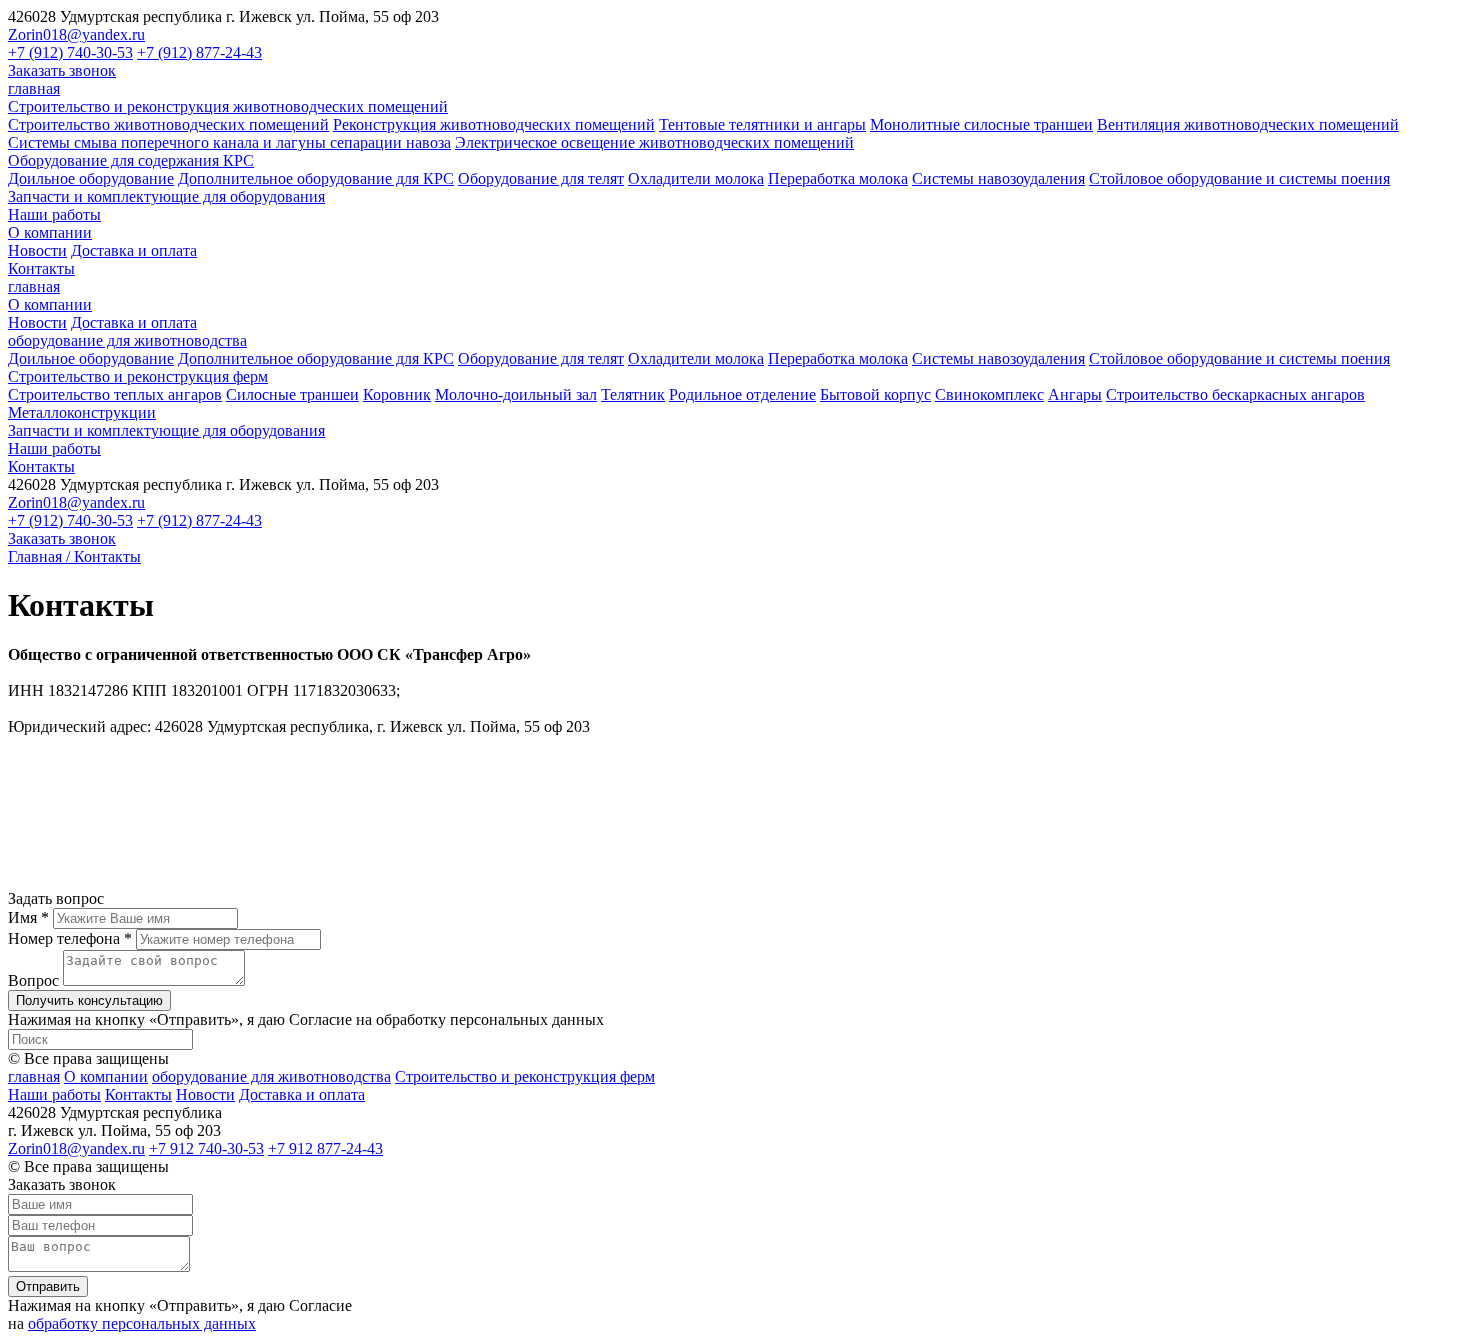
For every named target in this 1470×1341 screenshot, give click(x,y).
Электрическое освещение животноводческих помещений (654, 142)
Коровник (397, 394)
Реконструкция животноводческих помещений (494, 124)
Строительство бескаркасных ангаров (1235, 394)
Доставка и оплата (134, 250)
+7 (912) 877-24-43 (199, 52)
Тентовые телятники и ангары (762, 124)
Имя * (28, 917)
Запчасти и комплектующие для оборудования (166, 196)
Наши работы (54, 214)
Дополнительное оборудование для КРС (316, 178)
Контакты (41, 268)
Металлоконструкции (82, 412)
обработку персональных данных (142, 1323)
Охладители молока (696, 178)
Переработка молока (838, 178)
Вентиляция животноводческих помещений (1248, 124)
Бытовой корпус (875, 394)
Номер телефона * (70, 938)
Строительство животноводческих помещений (168, 124)
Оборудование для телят (541, 178)
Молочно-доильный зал (516, 394)
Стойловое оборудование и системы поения (1239, 178)
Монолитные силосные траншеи (981, 124)
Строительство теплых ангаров (115, 394)
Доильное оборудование (91, 178)
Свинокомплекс (989, 394)
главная (34, 88)
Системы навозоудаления (998, 178)
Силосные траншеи (292, 394)
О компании (50, 232)
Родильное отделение (742, 394)
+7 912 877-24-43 (325, 1148)
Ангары (1075, 394)
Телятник (633, 394)
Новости (37, 250)
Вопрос (33, 980)
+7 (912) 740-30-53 (70, 52)
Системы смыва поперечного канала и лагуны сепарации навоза (229, 142)
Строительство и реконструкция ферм (138, 376)
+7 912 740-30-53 (206, 1148)
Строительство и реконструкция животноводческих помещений (228, 106)
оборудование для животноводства (127, 340)
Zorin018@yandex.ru (76, 34)
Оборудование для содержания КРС (131, 160)
